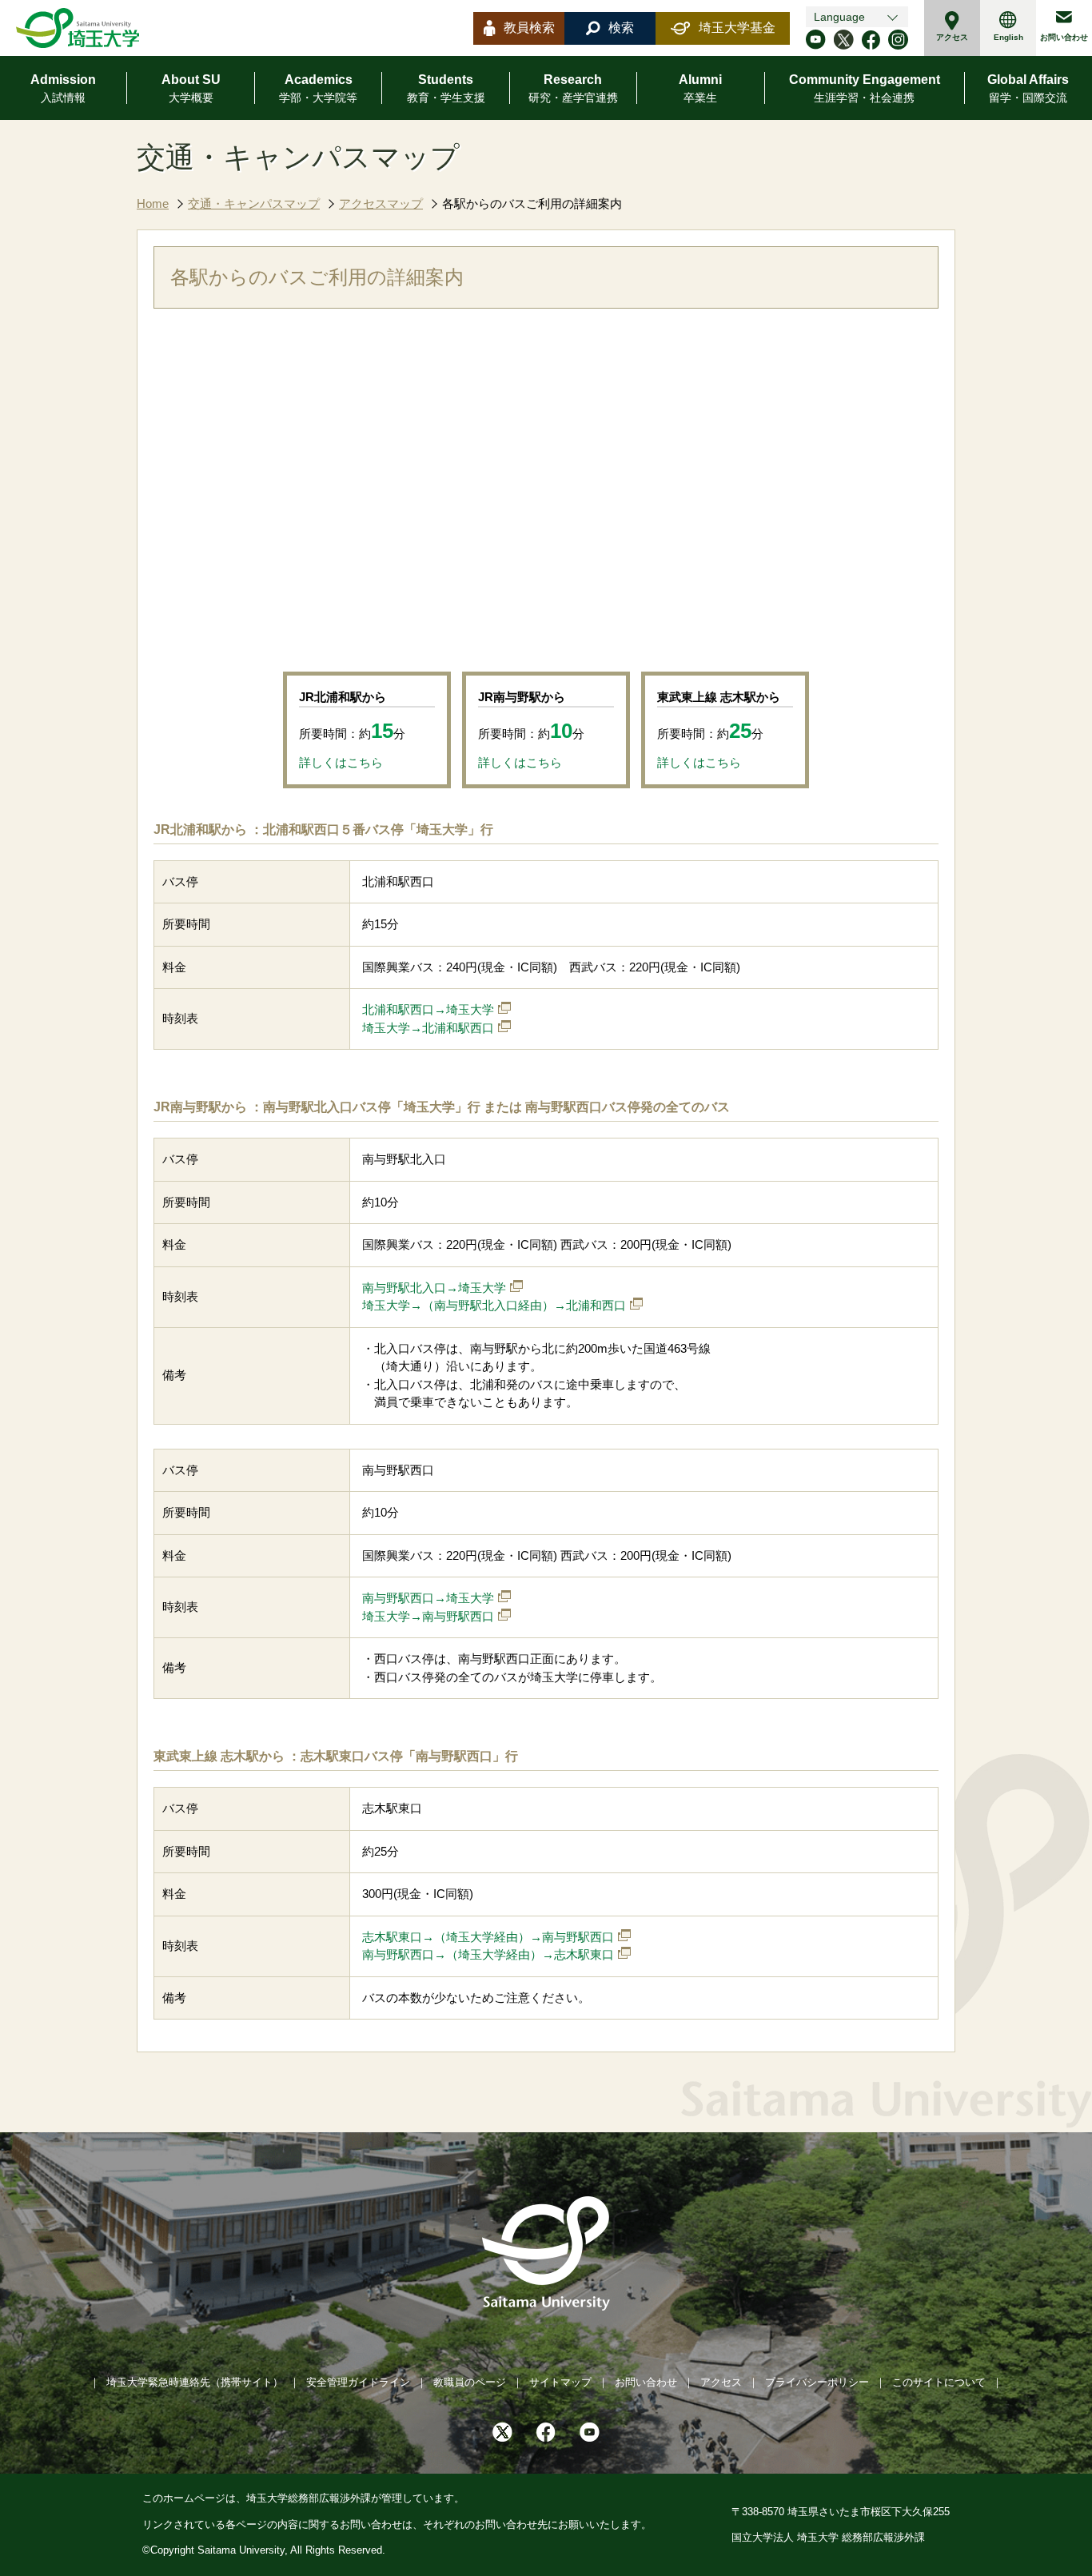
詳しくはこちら (341, 762)
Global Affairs (1028, 88)
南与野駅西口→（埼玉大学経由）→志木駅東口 (488, 1954)
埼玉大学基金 (737, 28)
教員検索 (529, 28)
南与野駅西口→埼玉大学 (428, 1598)
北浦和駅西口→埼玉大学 (428, 1009)
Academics (318, 88)
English (1008, 37)
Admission (63, 88)
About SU (191, 88)
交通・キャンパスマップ (254, 203)
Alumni (700, 88)
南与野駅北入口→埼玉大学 (434, 1288)
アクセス (952, 37)
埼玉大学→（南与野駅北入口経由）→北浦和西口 (494, 1305)
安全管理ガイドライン (358, 2382)
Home (153, 203)
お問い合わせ (1064, 37)
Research (573, 88)
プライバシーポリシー (817, 2382)
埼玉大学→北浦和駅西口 (428, 1028)
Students (446, 88)
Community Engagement (865, 88)
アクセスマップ (381, 203)
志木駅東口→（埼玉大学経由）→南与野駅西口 (488, 1937)
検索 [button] (621, 28)
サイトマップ (560, 2382)
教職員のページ (470, 2382)
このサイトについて (939, 2382)
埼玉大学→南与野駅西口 (428, 1616)
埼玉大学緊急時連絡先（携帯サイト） (195, 2382)
